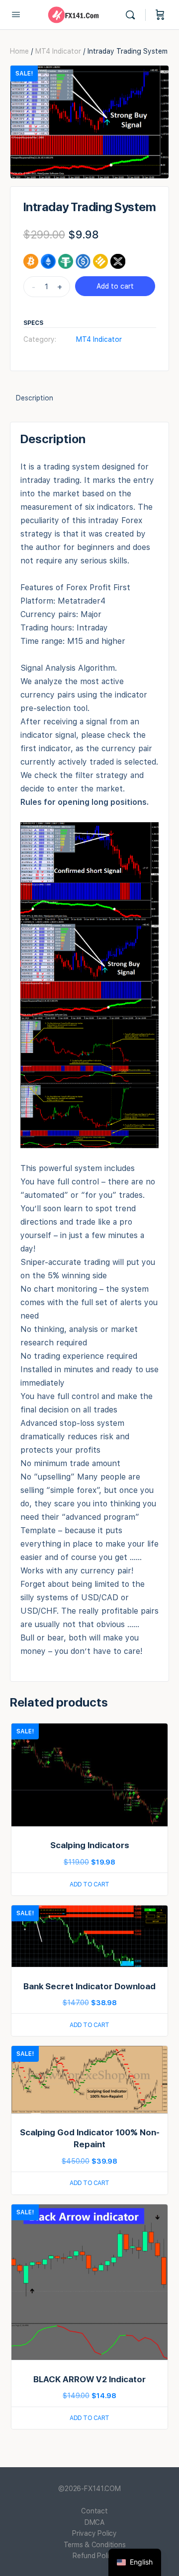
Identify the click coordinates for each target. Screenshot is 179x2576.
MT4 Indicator (58, 51)
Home (19, 51)
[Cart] (160, 15)
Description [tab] (35, 398)
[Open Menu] (16, 14)
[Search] (133, 15)
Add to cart (115, 286)
